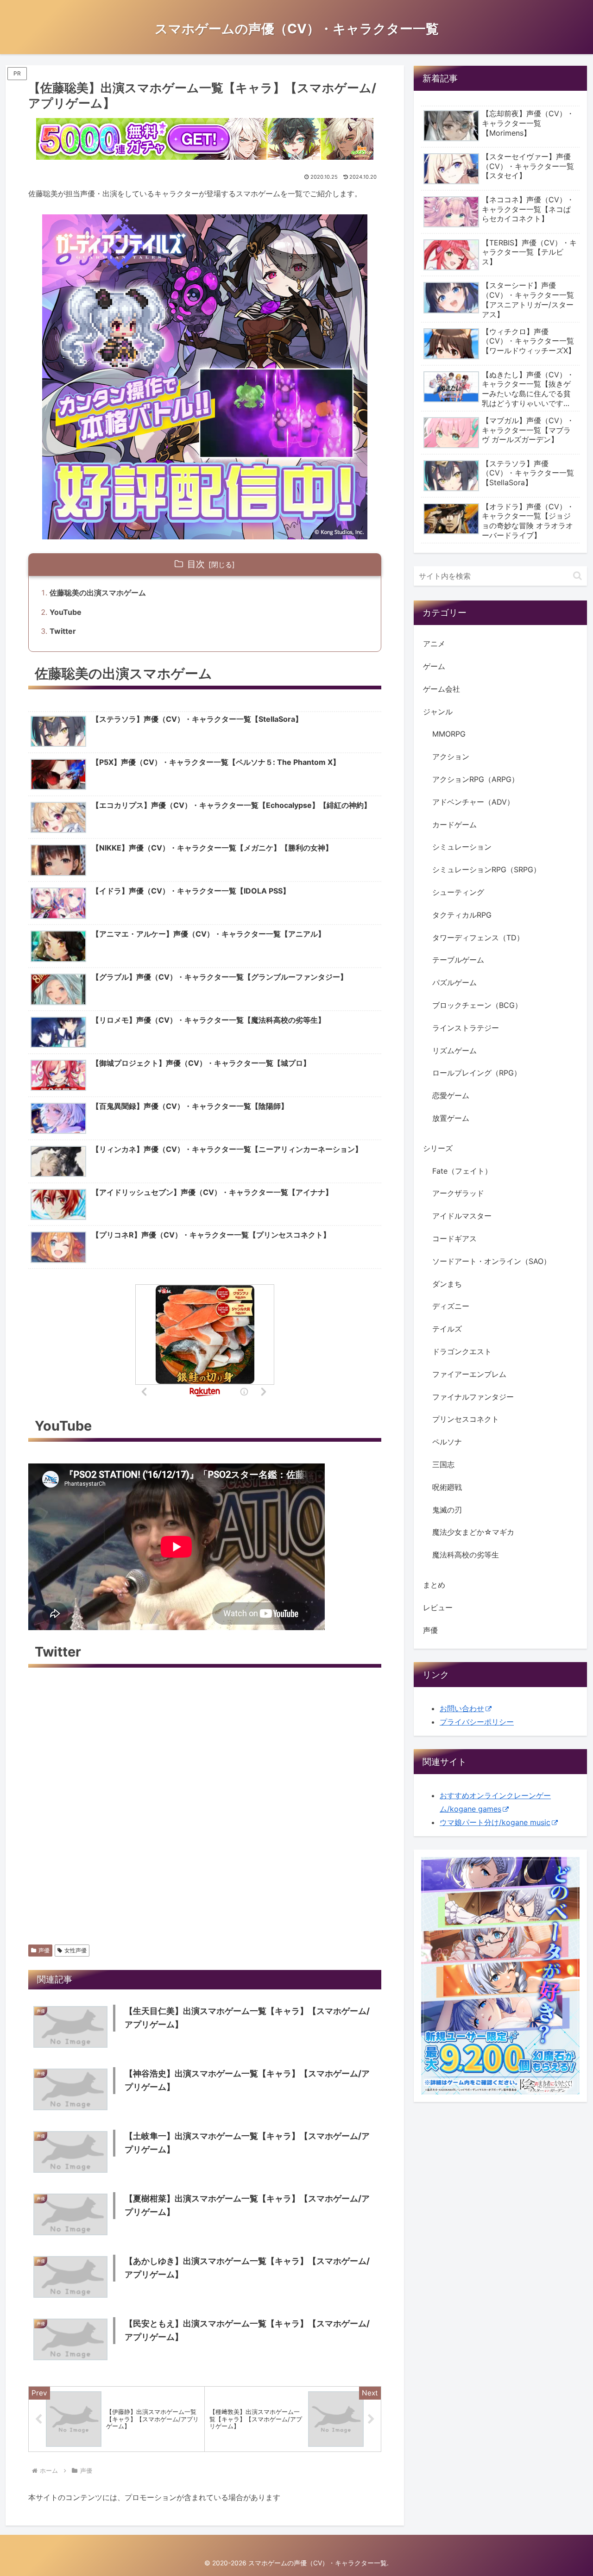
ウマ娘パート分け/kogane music (495, 1822)
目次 (196, 564)
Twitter (63, 631)
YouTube (66, 612)
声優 (44, 1950)
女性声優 (76, 1950)
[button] (577, 576)
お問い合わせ (462, 1708)
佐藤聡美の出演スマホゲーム (98, 593)
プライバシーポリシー (477, 1722)
